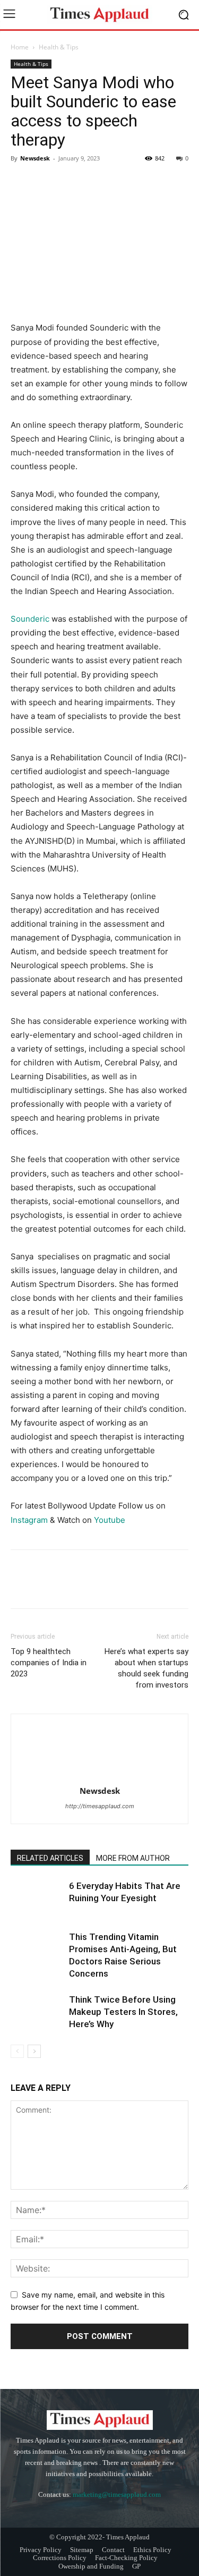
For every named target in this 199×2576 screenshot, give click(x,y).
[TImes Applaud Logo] (99, 15)
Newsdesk (35, 158)
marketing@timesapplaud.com (117, 2494)
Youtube (110, 1520)
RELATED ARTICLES (50, 1858)
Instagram (29, 1520)
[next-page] (34, 2051)
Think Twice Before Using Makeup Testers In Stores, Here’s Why (123, 2012)
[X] (46, 182)
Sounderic (31, 619)
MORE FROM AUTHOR (133, 1858)
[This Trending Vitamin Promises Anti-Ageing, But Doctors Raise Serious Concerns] (37, 1949)
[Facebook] (21, 182)
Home (20, 47)
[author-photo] (100, 1776)
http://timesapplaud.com (100, 1806)
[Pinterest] (70, 182)
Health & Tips (59, 47)
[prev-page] (17, 2051)
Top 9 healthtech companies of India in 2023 (49, 1663)
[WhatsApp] (94, 182)
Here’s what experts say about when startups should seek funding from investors (146, 1668)
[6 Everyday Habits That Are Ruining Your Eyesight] (37, 1898)
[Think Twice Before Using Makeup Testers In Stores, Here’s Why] (37, 2012)
